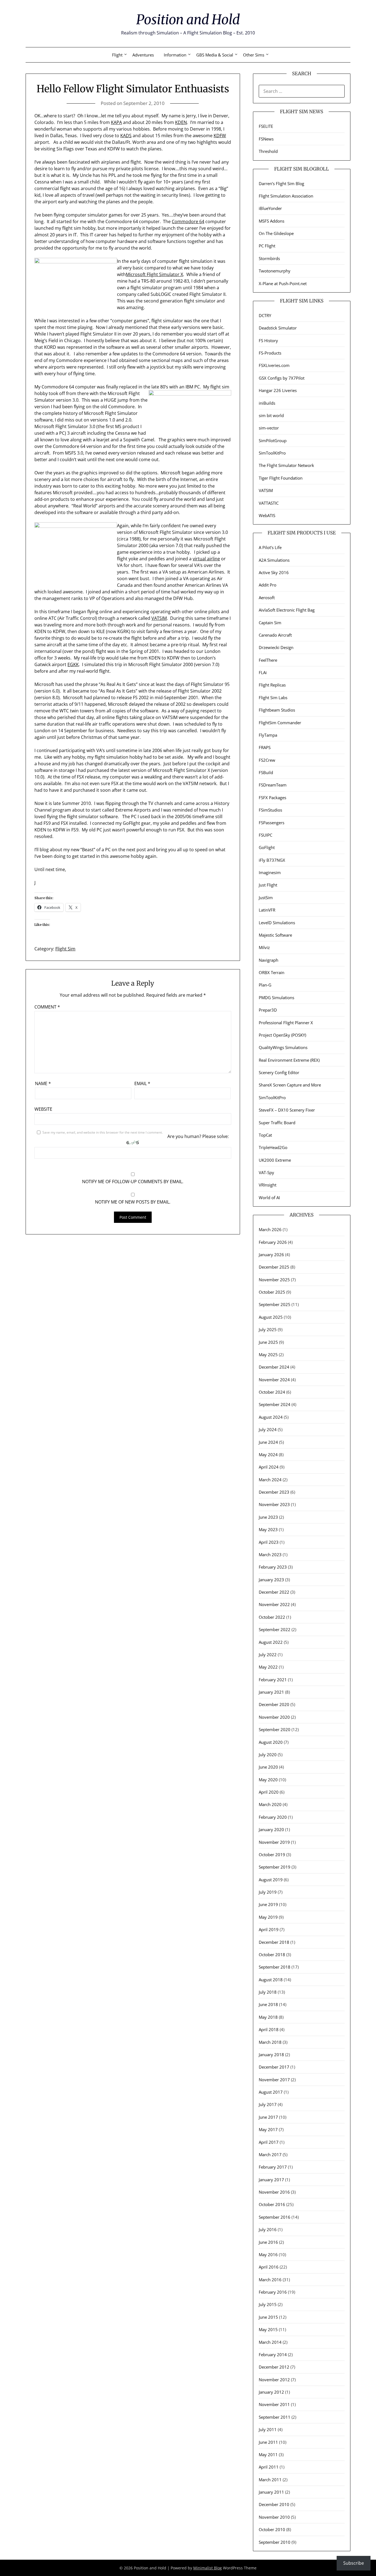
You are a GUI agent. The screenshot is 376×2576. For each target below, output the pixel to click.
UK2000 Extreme (275, 1160)
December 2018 (274, 1942)
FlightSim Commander (280, 723)
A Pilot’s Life (270, 547)
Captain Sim (270, 623)
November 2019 (274, 1842)
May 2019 (268, 1917)
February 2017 (273, 2167)
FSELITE (266, 126)
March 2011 (270, 2480)
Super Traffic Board (277, 1123)
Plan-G (265, 985)
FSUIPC (265, 835)
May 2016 (268, 2255)
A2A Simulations (274, 560)
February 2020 (273, 1817)
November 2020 (274, 1717)
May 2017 (268, 2129)
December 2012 (274, 2367)
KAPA (116, 122)
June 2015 (268, 2317)
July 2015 (268, 2304)
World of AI (269, 1198)
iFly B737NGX (272, 860)
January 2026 (271, 1255)
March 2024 (270, 1480)
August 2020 (271, 1742)
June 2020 (268, 1767)
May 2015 (268, 2329)
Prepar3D (268, 1010)
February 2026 (273, 1242)
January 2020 (271, 1829)
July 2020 (268, 1755)
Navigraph (269, 960)
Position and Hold (188, 20)
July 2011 (268, 2429)
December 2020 (274, 1704)
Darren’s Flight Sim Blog (281, 183)
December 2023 (274, 1492)
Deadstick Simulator (278, 328)
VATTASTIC (269, 503)
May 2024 (268, 1455)
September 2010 (275, 2542)
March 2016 (270, 2280)
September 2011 (275, 2417)
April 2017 (269, 2142)
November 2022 (274, 1604)
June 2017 (268, 2117)
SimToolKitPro (272, 453)
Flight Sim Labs (273, 698)
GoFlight (267, 847)
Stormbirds (269, 258)
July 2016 (268, 2229)
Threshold (268, 151)
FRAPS (265, 747)
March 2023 (270, 1555)
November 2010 (274, 2517)
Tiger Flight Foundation (281, 478)
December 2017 (274, 2067)
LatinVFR (267, 910)
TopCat (265, 1135)
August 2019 (271, 1880)
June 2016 (268, 2242)
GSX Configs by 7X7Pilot (282, 378)
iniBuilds (267, 403)
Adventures (143, 55)
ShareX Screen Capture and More (290, 1085)
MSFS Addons (272, 221)
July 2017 (268, 2104)
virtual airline (206, 559)
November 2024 (274, 1380)
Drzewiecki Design (276, 647)
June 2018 (268, 2004)
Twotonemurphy (275, 271)
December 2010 (274, 2504)
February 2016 (273, 2292)
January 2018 (271, 2055)
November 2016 (274, 2192)
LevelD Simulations (277, 923)
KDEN (181, 122)
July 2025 (268, 1329)
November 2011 (274, 2404)
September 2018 (275, 1967)
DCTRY (265, 315)
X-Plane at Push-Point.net (283, 283)
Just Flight (268, 885)
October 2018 (272, 1955)
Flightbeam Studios (277, 710)
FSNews (266, 139)
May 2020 (268, 1780)
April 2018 (269, 2029)
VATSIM (159, 618)
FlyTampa (268, 735)
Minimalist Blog (208, 2568)
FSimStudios (270, 810)
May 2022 (268, 1667)
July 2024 (268, 1429)
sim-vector (269, 428)
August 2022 (271, 1642)
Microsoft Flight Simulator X (154, 274)
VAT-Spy (266, 1172)
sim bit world (271, 415)
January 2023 (271, 1580)
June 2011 (268, 2442)
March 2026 (270, 1229)
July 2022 (268, 1655)
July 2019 (268, 1892)
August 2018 (271, 1980)
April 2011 (269, 2467)
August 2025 (271, 1317)
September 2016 (275, 2217)
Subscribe (354, 2563)
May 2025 (268, 1355)
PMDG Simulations (276, 998)
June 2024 (268, 1442)
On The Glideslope (276, 233)
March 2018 (270, 2042)
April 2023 (269, 1542)
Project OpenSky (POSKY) (282, 1035)
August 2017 (271, 2092)
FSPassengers (272, 823)
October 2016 (272, 2204)
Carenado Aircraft (275, 635)
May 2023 (268, 1529)
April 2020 (269, 1792)
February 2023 (273, 1567)
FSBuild (266, 772)
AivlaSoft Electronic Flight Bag (287, 610)
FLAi (263, 672)
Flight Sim (65, 949)
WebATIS (267, 515)
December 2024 (274, 1367)
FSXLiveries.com (274, 365)
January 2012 (271, 2392)
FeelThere (268, 660)
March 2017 (270, 2155)
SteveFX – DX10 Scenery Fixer (287, 1110)
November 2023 (274, 1504)
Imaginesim (270, 872)
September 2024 (275, 1404)
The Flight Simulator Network (286, 465)
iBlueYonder (270, 208)
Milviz (264, 947)
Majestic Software (275, 935)
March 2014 (270, 2342)
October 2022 (272, 1617)
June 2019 (268, 1904)
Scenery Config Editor (279, 1072)
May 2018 (268, 2017)
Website (43, 1109)
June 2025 (268, 1342)
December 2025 (274, 1267)
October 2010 (272, 2529)
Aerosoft (267, 598)
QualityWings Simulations (283, 1047)
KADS (126, 136)
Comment (47, 1007)
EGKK (73, 664)
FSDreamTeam (273, 785)
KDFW (220, 136)
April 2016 (269, 2267)
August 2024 (271, 1417)
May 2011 (268, 2455)
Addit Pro (268, 585)
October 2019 (272, 1855)
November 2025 (274, 1280)
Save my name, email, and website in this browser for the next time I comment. (103, 1132)
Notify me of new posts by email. (133, 1202)
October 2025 (272, 1292)
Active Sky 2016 (274, 572)
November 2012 (274, 2380)
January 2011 (271, 2492)
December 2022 (274, 1592)
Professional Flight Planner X (286, 1023)
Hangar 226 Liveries (278, 390)
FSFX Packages (273, 798)
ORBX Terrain (272, 972)
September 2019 (275, 1867)
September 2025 (275, 1304)
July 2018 (268, 1992)
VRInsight (268, 1185)
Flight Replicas (272, 685)
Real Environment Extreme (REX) (289, 1060)
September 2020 (275, 1729)
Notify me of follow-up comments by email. (133, 1182)
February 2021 (273, 1680)
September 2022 (275, 1629)
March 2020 (270, 1804)
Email (142, 1083)
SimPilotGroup (273, 440)
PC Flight (267, 246)
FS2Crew (267, 760)
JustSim (266, 898)
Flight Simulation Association (286, 196)
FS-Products (270, 353)
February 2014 (273, 2355)
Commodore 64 (188, 221)
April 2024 (269, 1467)
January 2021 (271, 1692)
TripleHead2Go (273, 1147)
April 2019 (269, 1929)
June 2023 (268, 1517)
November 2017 (274, 2080)
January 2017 (271, 2180)
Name (43, 1083)
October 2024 (272, 1392)
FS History (268, 340)
